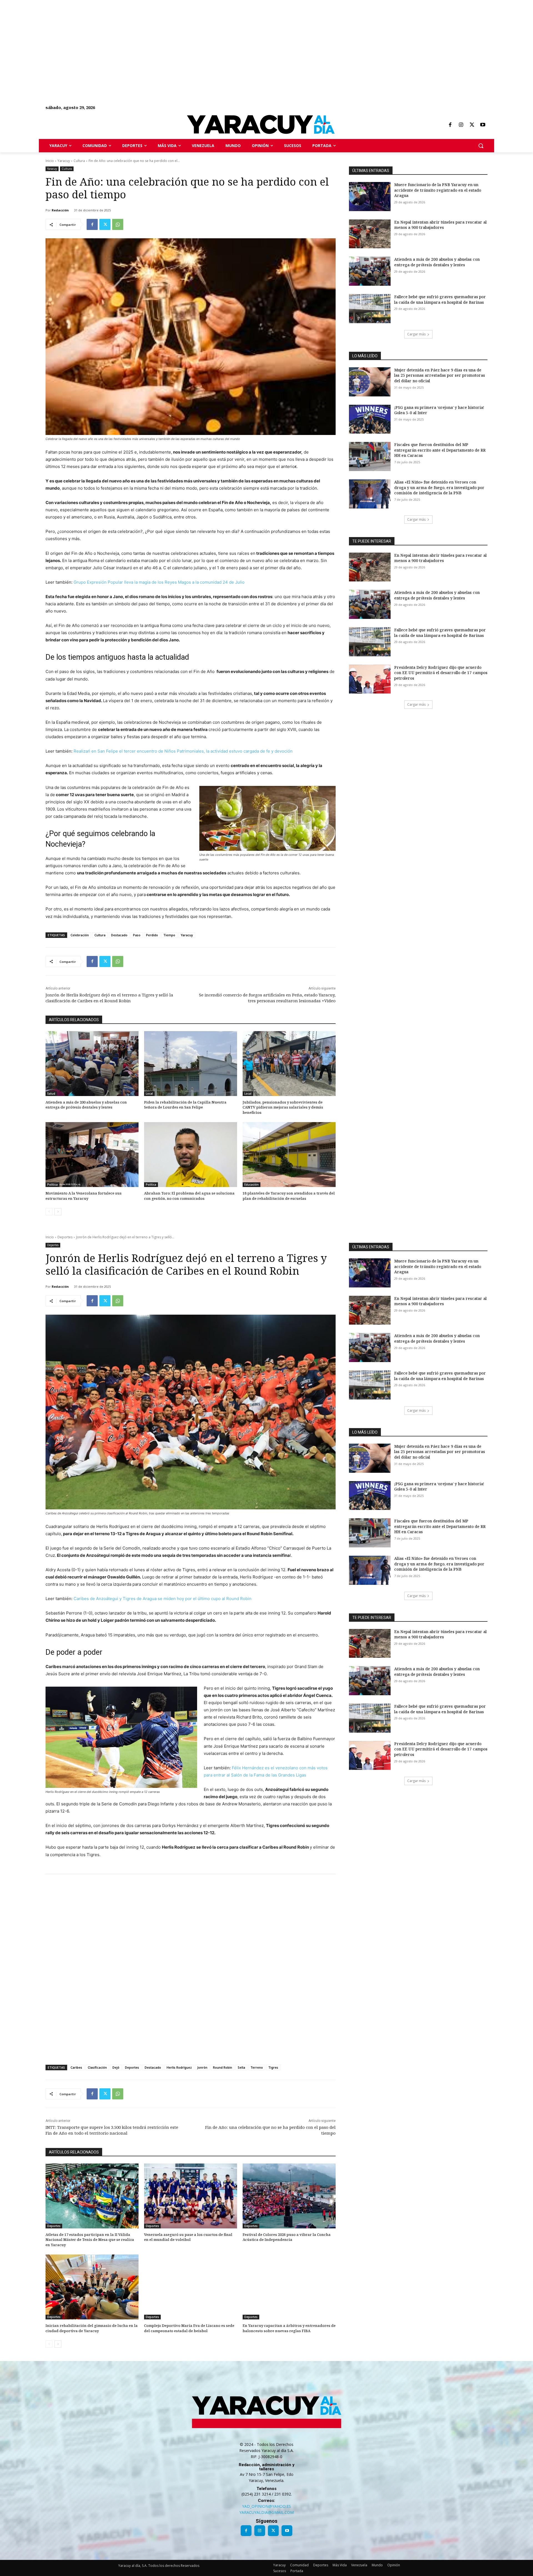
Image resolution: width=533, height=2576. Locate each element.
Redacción (60, 210)
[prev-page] (49, 1212)
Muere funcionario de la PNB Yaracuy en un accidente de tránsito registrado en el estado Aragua (438, 190)
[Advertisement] (167, 39)
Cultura (79, 161)
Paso (137, 935)
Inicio (50, 161)
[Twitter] (472, 125)
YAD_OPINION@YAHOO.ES (266, 2506)
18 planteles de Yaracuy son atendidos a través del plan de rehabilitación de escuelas (289, 1196)
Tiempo (169, 935)
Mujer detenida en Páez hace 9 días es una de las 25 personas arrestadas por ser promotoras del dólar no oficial (440, 375)
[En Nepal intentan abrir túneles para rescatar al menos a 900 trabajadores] (370, 234)
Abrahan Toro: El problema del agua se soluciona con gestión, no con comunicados (189, 1196)
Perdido (152, 935)
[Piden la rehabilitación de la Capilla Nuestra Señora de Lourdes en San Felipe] (191, 1064)
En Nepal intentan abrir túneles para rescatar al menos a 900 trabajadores (440, 225)
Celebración (80, 935)
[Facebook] (450, 125)
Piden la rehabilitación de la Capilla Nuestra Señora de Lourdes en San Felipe (185, 1105)
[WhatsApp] (118, 224)
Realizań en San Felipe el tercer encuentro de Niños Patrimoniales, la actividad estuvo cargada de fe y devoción (183, 751)
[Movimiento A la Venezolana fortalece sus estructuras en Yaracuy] (92, 1155)
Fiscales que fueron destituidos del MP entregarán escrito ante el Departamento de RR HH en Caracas (440, 450)
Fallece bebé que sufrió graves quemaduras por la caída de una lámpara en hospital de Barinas (440, 299)
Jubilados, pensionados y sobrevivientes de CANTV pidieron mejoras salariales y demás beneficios (283, 1107)
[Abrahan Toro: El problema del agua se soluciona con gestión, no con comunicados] (191, 1155)
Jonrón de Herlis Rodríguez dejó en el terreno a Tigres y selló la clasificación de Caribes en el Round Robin (109, 998)
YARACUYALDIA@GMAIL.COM (266, 2512)
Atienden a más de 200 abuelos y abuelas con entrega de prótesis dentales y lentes (86, 1105)
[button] (481, 146)
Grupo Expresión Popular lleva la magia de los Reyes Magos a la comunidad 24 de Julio (159, 582)
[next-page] (58, 1212)
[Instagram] (461, 125)
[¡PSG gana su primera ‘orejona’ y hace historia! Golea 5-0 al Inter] (370, 419)
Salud (51, 1094)
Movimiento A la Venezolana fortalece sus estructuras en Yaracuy (84, 1196)
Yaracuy (64, 161)
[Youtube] (483, 125)
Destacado (119, 935)
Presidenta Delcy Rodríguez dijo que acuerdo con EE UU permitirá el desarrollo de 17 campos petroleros (441, 673)
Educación (252, 1185)
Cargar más (416, 334)
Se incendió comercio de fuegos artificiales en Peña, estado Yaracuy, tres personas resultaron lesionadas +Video (267, 998)
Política (52, 1185)
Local (149, 1094)
